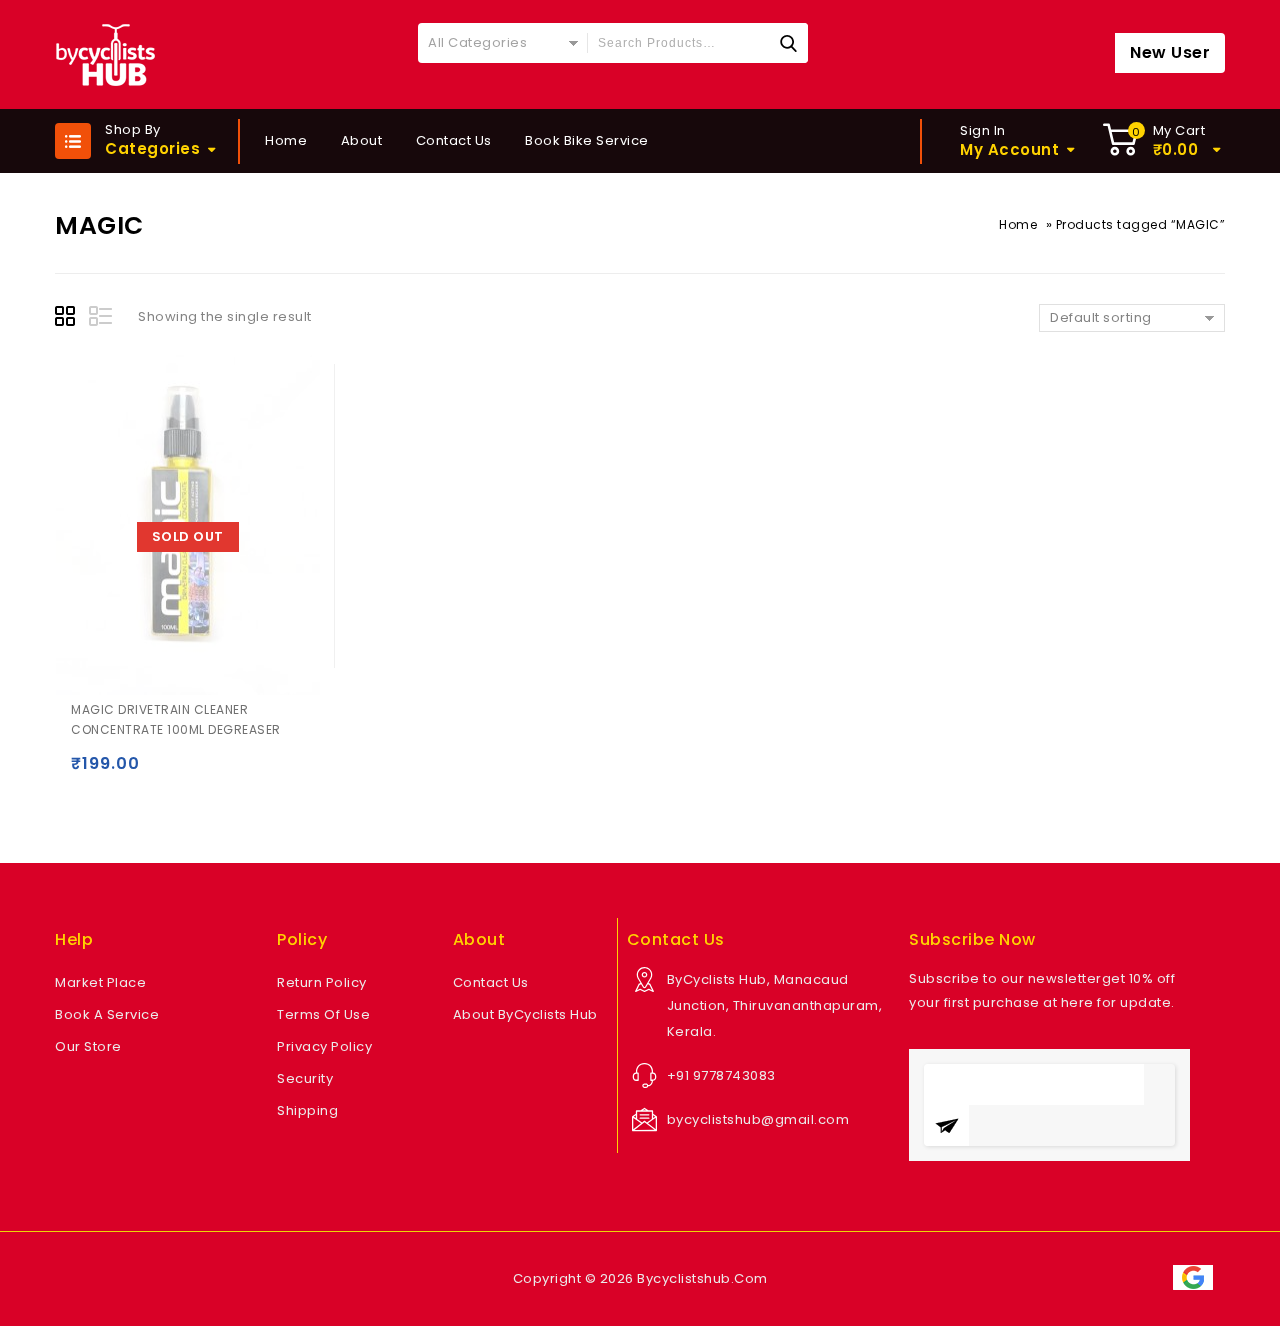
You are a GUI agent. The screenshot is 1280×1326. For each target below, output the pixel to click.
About (362, 140)
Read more (90, 772)
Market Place (100, 982)
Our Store (88, 1046)
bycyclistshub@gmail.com (758, 1119)
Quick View (129, 772)
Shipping (307, 1110)
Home (286, 140)
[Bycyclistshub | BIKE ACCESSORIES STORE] (105, 54)
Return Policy (322, 982)
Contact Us (454, 140)
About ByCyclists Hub (525, 1014)
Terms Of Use (323, 1014)
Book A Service (107, 1014)
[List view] (102, 319)
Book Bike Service (587, 140)
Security (305, 1078)
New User (1170, 52)
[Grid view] (68, 319)
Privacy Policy (324, 1046)
